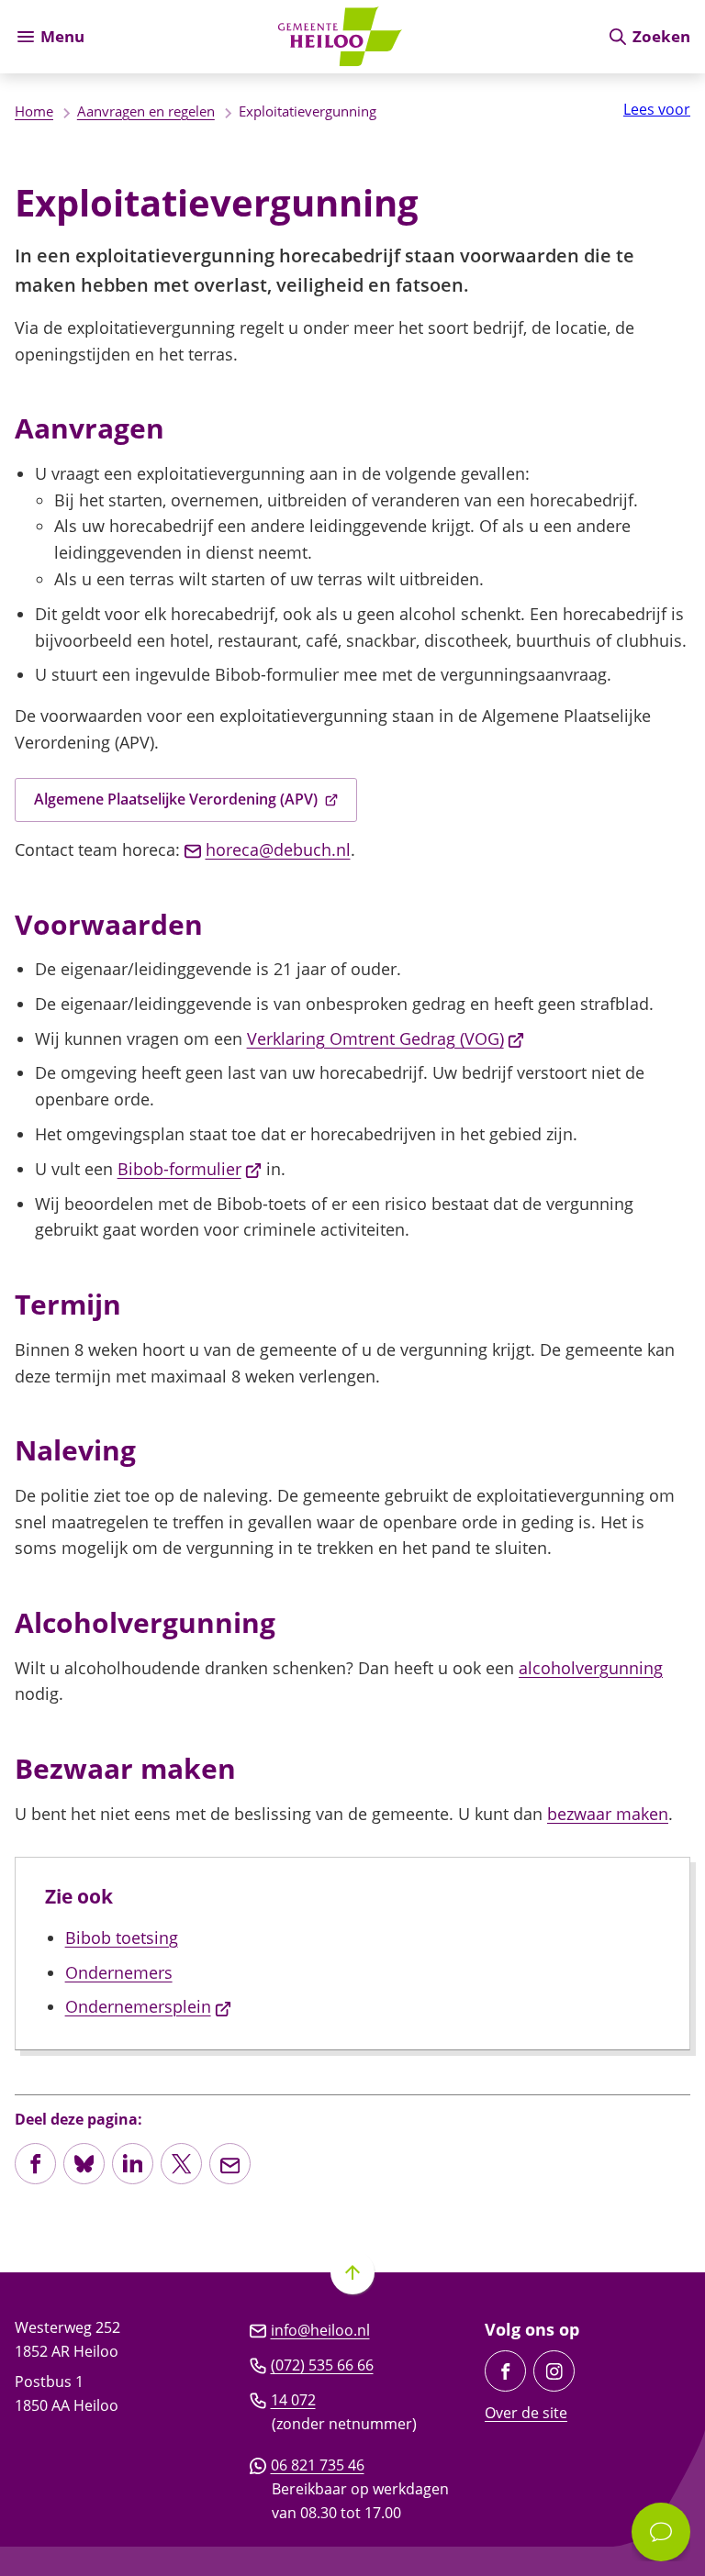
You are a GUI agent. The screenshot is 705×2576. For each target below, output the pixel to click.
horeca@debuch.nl (278, 849)
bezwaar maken (608, 1814)
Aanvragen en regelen (146, 111)
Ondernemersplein (149, 2006)
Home (34, 111)
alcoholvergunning (591, 1668)
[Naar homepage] (346, 37)
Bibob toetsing (122, 1938)
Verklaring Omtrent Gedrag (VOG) (386, 1038)
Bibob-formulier (190, 1169)
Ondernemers (119, 1972)
